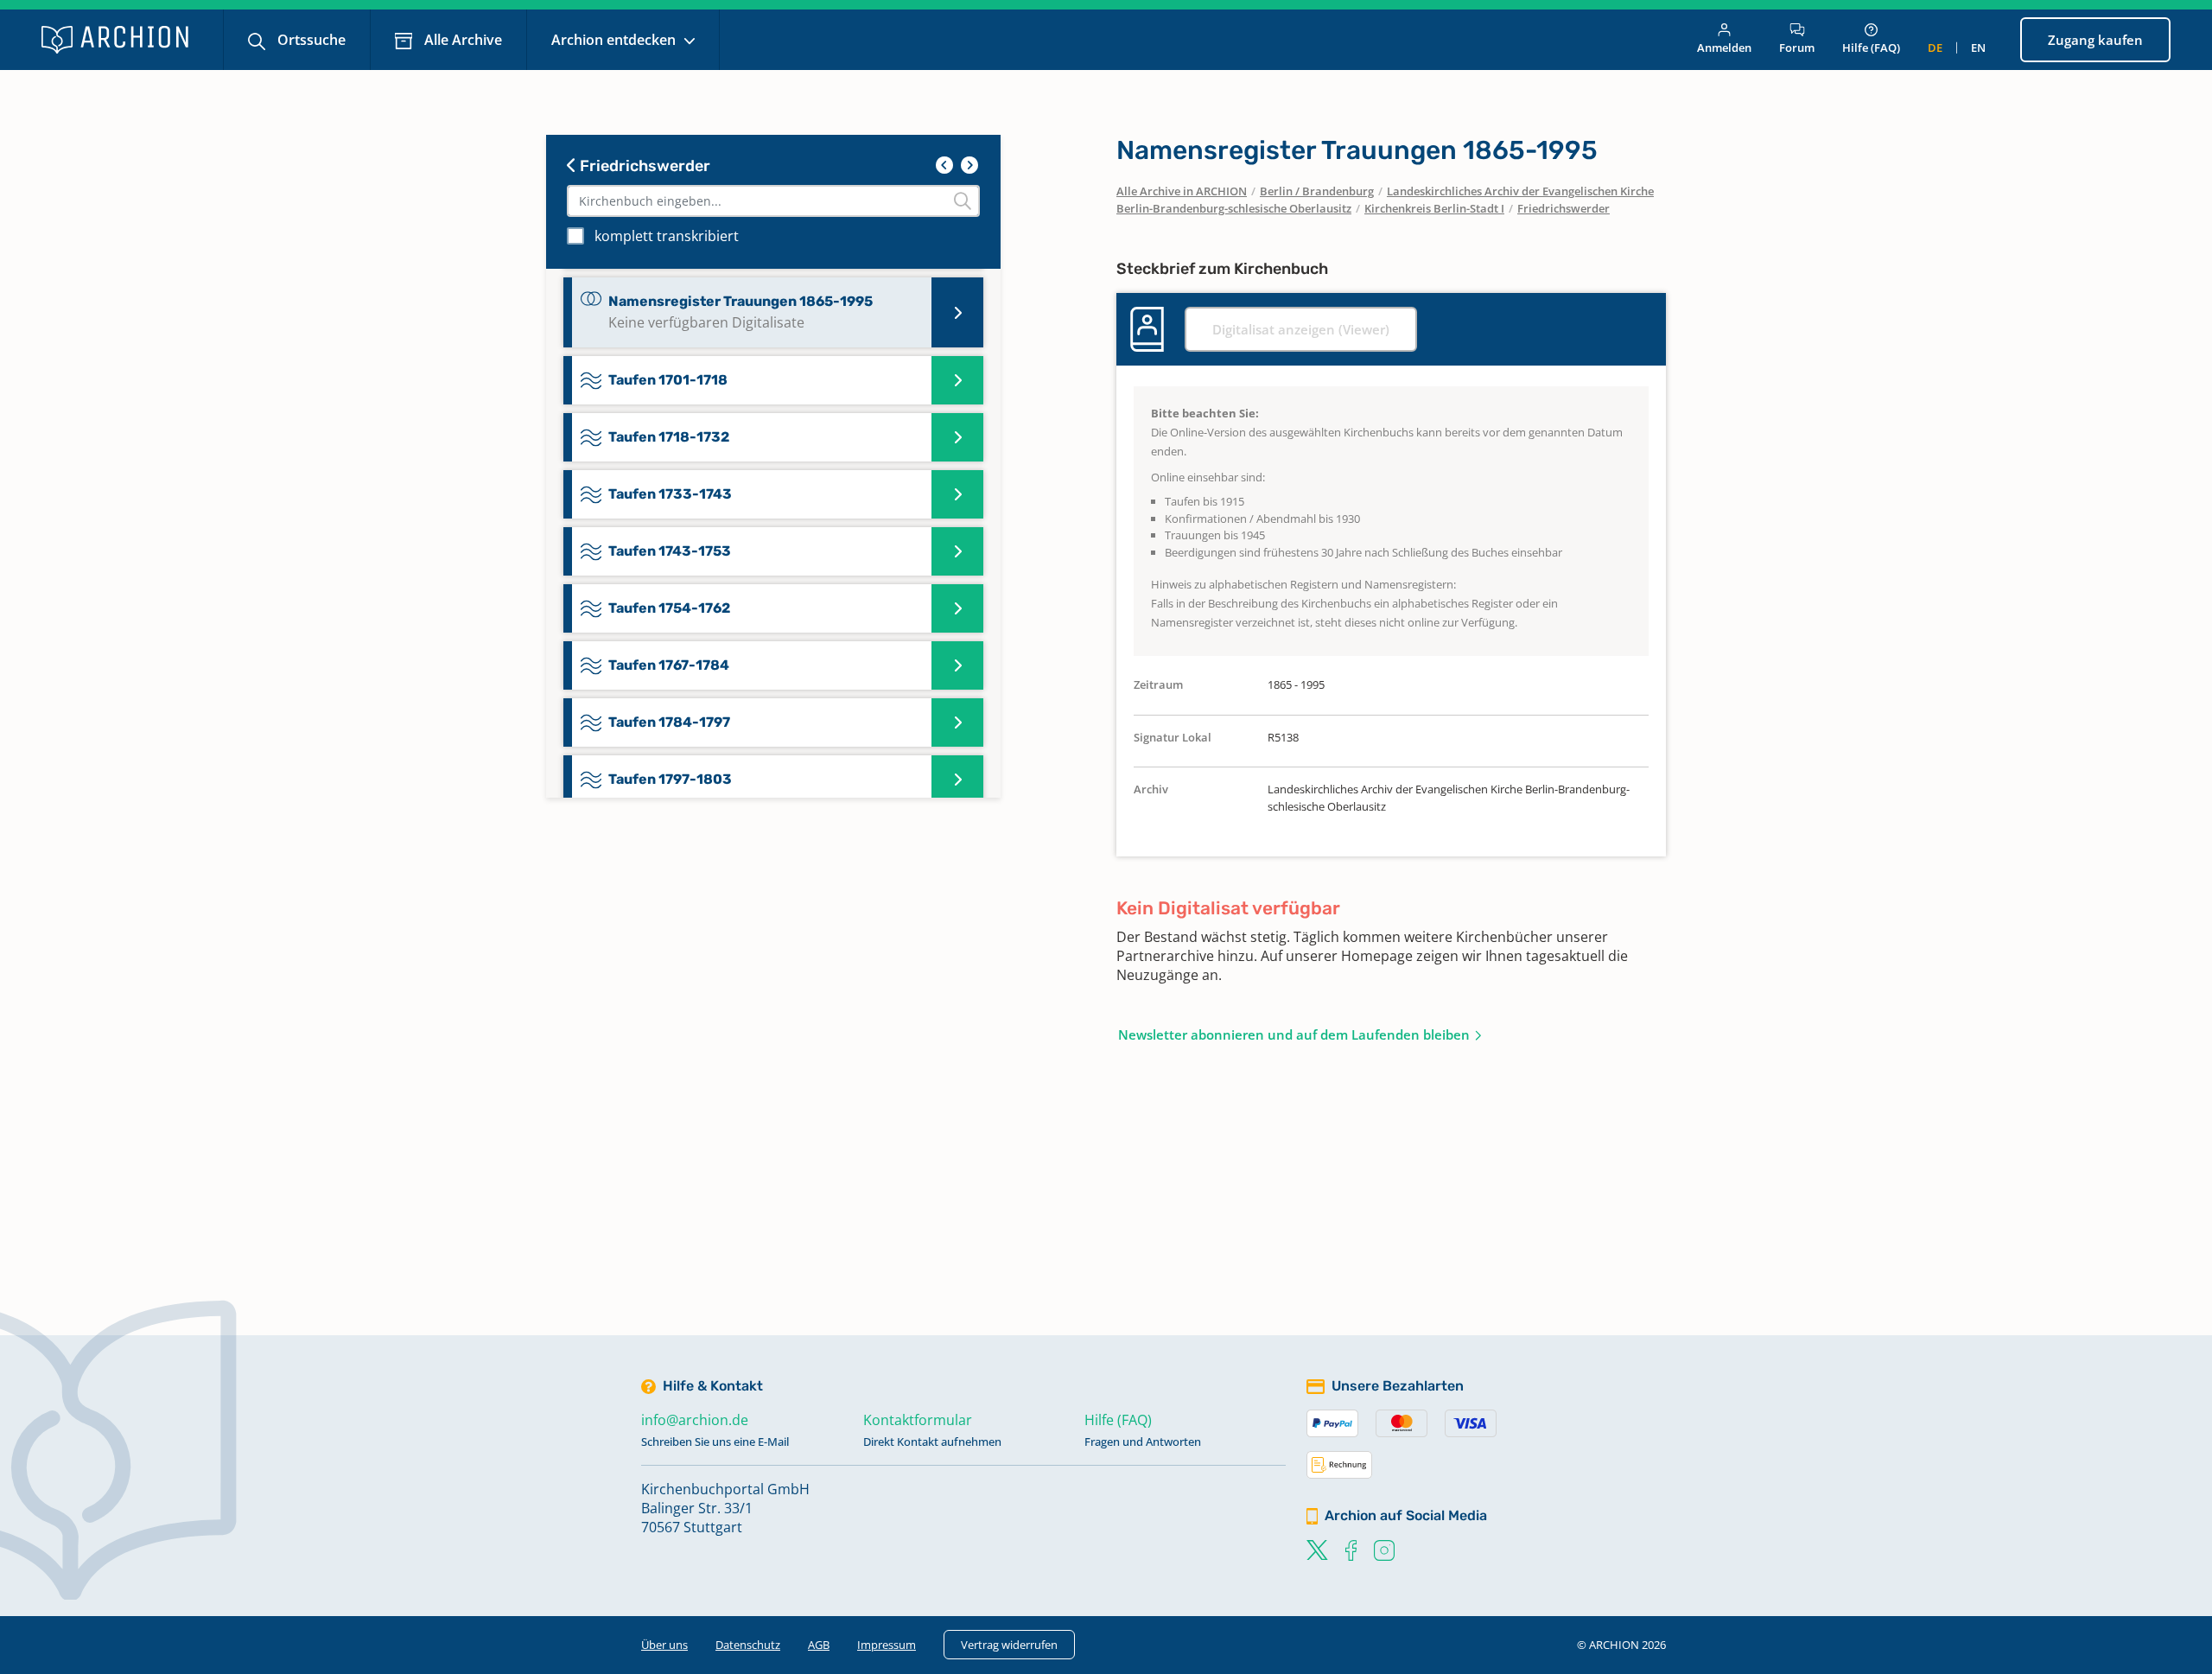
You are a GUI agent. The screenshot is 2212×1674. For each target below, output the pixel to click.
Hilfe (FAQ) (1871, 48)
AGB (819, 1645)
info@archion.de (695, 1420)
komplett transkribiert (667, 236)
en (1978, 48)
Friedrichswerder (643, 166)
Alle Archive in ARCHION (1182, 191)
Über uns (664, 1645)
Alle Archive (461, 40)
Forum (1797, 48)
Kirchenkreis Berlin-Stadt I (1434, 208)
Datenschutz (748, 1645)
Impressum (887, 1645)
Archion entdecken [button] (615, 40)
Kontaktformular (918, 1420)
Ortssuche (310, 40)
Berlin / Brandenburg (1317, 191)
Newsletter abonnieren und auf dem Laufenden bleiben (1294, 1034)
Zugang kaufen (2095, 40)
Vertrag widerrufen (1009, 1645)
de (1935, 48)
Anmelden (1724, 48)
